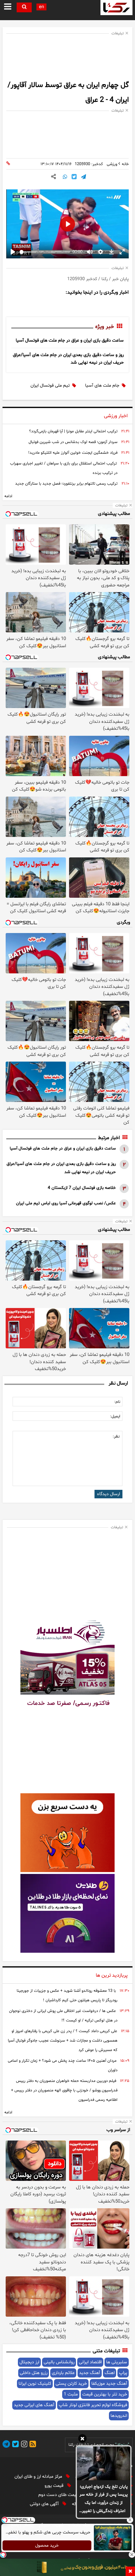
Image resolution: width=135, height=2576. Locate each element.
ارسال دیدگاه (108, 1494)
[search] (24, 7)
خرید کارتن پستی (71, 2384)
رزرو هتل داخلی (34, 2373)
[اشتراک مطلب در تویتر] (74, 177)
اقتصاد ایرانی (90, 2362)
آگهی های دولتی (45, 2504)
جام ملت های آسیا (102, 386)
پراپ (123, 2373)
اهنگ (110, 2373)
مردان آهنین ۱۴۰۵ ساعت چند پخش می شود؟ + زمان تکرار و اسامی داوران (63, 2066)
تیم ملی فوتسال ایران (50, 386)
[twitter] (14, 2445)
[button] (82, 2440)
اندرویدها (119, 2416)
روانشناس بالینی (59, 2362)
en (41, 7)
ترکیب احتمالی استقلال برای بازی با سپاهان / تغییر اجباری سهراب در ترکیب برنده (64, 468)
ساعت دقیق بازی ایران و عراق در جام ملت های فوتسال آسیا (70, 340)
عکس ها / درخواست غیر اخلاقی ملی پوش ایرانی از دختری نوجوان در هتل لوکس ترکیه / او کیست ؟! (63, 2016)
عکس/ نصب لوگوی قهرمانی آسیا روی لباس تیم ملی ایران (66, 1203)
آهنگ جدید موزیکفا (109, 2384)
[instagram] (23, 2445)
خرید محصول (47, 2546)
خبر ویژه (105, 327)
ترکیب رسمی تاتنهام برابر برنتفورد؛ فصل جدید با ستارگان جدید (66, 484)
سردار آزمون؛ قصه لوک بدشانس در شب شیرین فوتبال (73, 442)
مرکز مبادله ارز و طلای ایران (39, 2477)
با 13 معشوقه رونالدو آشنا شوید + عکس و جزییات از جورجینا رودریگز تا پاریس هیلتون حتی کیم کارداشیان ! (67, 1996)
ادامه (8, 496)
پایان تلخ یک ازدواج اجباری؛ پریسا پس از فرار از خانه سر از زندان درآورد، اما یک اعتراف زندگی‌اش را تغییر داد (104, 2499)
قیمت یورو (55, 2486)
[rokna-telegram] (6, 2445)
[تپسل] (3, 2555)
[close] (130, 2571)
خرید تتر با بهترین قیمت (105, 2394)
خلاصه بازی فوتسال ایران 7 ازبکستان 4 (82, 1188)
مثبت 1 (71, 2394)
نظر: (116, 1437)
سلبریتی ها (117, 2362)
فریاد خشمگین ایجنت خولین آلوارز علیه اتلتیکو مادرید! (73, 453)
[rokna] (116, 8)
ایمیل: (115, 1416)
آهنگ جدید (90, 2373)
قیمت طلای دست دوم (59, 2495)
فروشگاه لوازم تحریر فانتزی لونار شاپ (93, 2405)
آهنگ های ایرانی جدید (34, 2405)
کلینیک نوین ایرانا (35, 2384)
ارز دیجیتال (29, 2362)
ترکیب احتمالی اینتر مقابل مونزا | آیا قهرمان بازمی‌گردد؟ (73, 431)
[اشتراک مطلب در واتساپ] (65, 177)
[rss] (32, 2445)
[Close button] (130, 2520)
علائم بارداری (63, 2373)
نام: (117, 1402)
